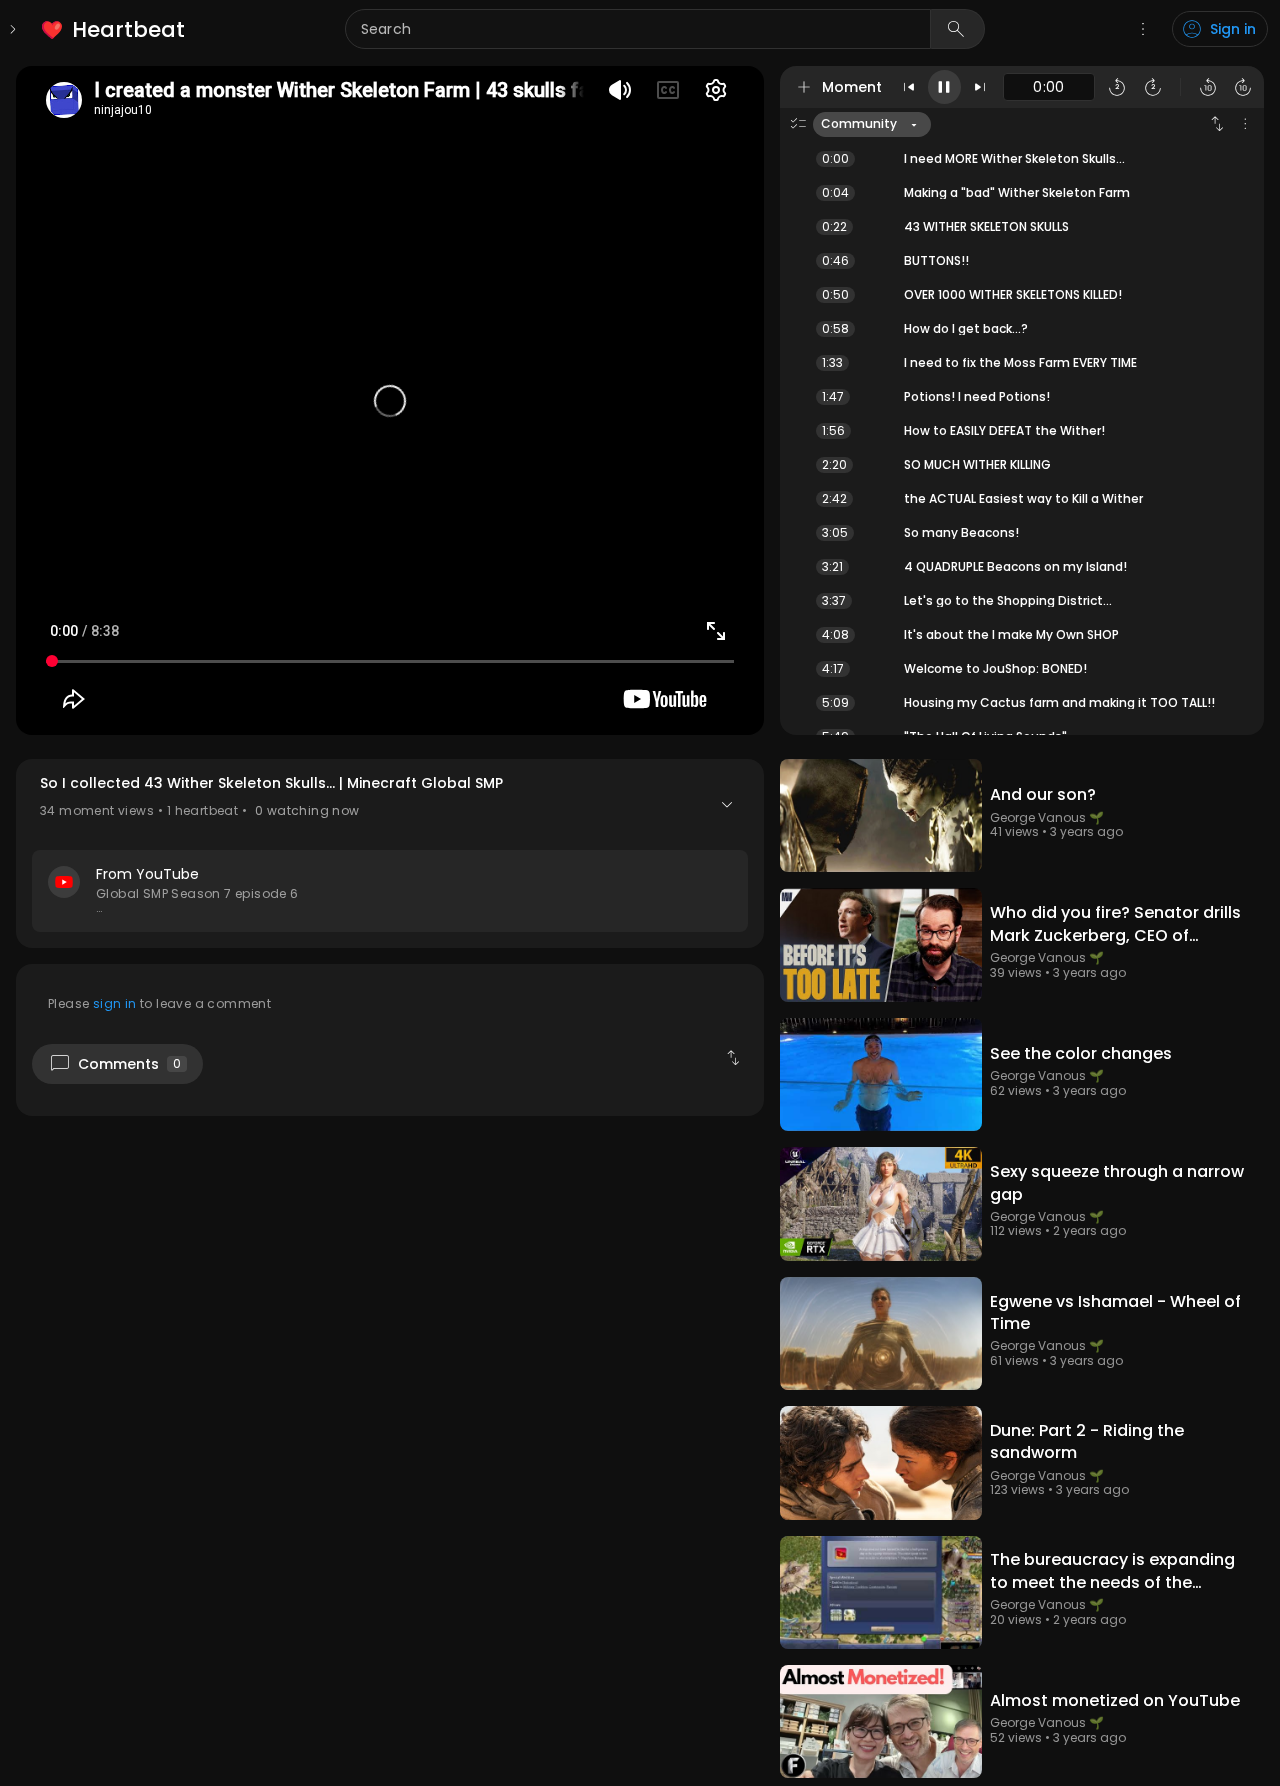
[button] (390, 853)
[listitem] (114, 29)
